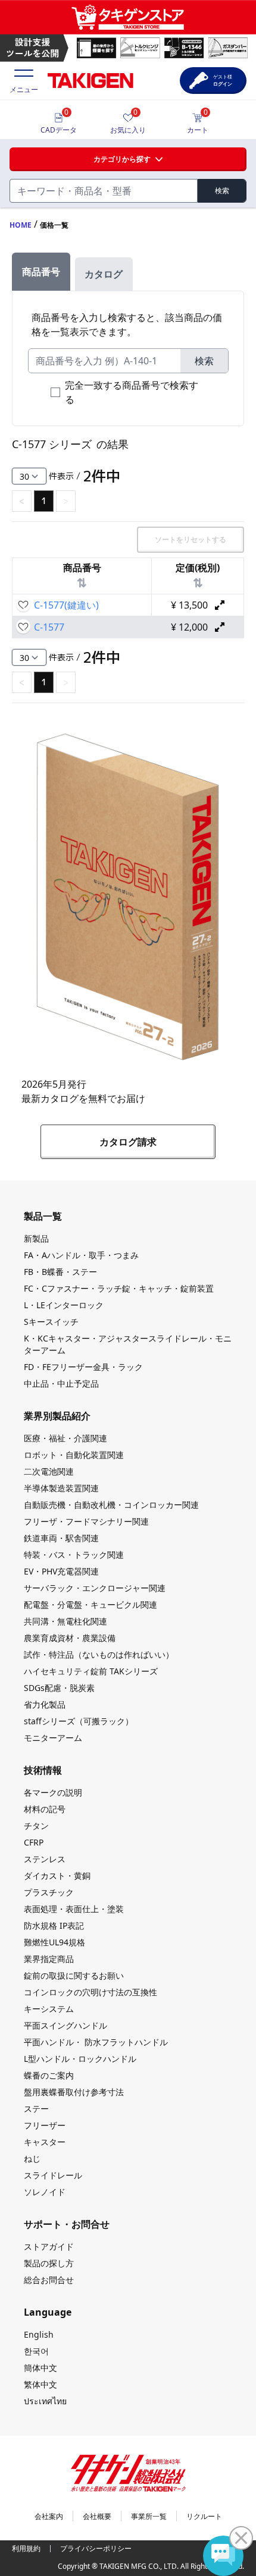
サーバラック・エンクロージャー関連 (95, 1588)
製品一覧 (43, 1216)
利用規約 (26, 2548)
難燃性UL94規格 (54, 1942)
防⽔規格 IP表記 (54, 1925)
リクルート (204, 2516)
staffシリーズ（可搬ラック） (79, 1721)
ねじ (32, 2158)
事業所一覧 (149, 2516)
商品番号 (41, 272)
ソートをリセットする (191, 539)
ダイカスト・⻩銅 (57, 1876)
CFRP (34, 1842)
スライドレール (53, 2175)
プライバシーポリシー (96, 2548)
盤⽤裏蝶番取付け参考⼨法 (74, 2092)
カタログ (104, 274)
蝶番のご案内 (49, 2075)
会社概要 (97, 2516)
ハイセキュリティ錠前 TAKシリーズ (91, 1671)
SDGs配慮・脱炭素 (59, 1688)
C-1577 (49, 627)
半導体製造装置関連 (61, 1488)
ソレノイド (45, 2192)
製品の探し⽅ (49, 2263)
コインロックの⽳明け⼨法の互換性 (90, 1992)
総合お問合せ (49, 2280)
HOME (21, 225)
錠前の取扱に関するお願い (74, 1975)
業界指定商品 (49, 1959)
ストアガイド (49, 2246)
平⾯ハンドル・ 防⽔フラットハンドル (96, 2042)
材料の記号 (45, 1809)
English (39, 2334)
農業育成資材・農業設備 (70, 1638)
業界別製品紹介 (57, 1416)
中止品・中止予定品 (61, 1383)
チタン (36, 1826)
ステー (36, 2109)
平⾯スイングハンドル (65, 2025)
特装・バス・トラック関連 (74, 1555)
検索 (222, 190)
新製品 (36, 1238)
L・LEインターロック (64, 1305)
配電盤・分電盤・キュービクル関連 (90, 1605)
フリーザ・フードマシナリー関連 (86, 1521)
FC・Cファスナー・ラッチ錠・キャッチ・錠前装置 (119, 1288)
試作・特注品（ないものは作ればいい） (99, 1654)
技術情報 (43, 1770)
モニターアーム (53, 1738)
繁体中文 (40, 2384)
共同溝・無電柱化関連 (65, 1621)
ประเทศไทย (45, 2401)
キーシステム (49, 2009)
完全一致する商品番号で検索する (132, 392)
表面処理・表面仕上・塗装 (74, 1909)
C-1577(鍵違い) (66, 605)
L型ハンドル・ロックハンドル (80, 2059)
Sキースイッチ (51, 1322)
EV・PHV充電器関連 (61, 1571)
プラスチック (49, 1892)
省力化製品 (45, 1704)
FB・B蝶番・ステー (60, 1272)
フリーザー (45, 2125)
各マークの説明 (53, 1792)
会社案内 (49, 2516)
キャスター (45, 2142)
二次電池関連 (49, 1471)
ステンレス (45, 1859)
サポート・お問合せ (67, 2224)
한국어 (36, 2351)
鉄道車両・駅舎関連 (61, 1538)
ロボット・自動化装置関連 (74, 1455)
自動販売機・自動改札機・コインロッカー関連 (111, 1505)
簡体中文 (40, 2368)
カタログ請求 (128, 1142)
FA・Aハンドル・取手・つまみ (81, 1255)
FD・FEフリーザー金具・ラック (83, 1367)
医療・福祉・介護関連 (65, 1438)
